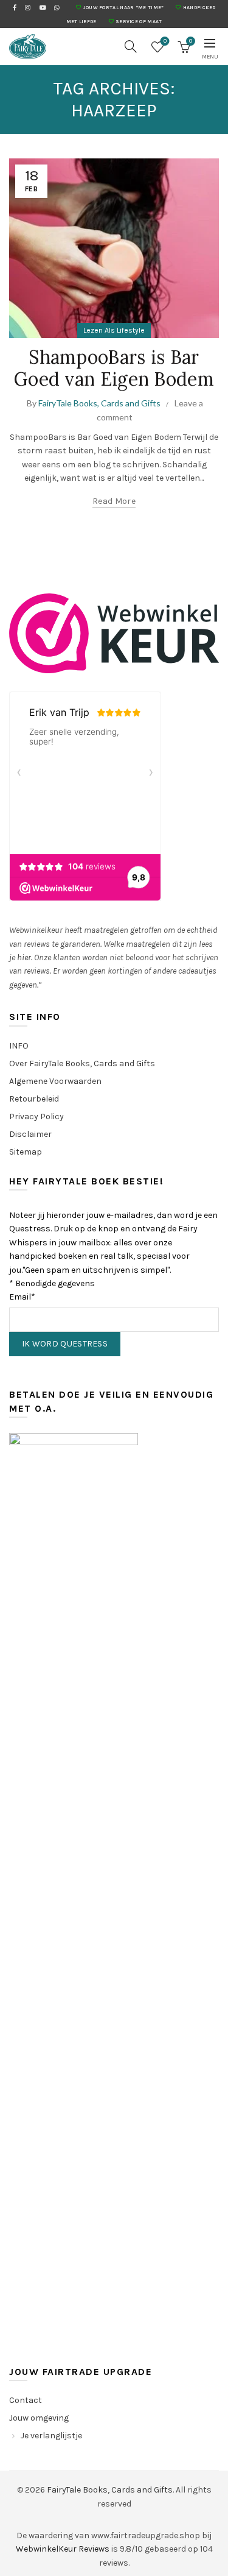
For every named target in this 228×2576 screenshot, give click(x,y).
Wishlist (165, 41)
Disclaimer (30, 1134)
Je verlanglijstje (51, 2436)
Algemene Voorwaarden (55, 1081)
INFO (19, 1046)
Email (22, 1297)
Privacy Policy (36, 1116)
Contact (26, 2400)
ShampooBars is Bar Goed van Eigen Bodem (114, 368)
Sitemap (26, 1152)
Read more (114, 501)
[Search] (131, 46)
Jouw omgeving (39, 2418)
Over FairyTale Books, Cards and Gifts (82, 1063)
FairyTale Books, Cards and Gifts (110, 2490)
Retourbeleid (34, 1099)
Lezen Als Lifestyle (114, 330)
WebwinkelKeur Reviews (63, 2549)
